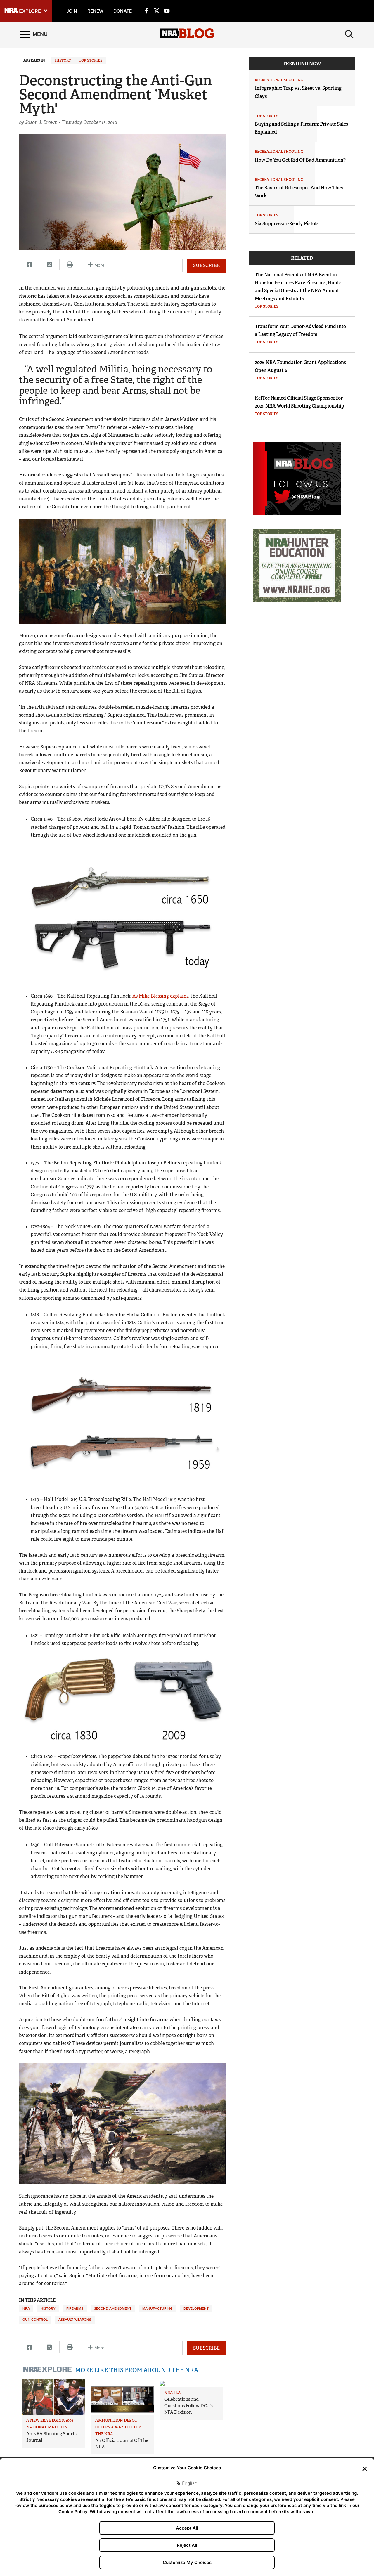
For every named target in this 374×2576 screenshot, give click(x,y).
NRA (26, 2308)
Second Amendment (113, 2308)
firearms (75, 2308)
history (48, 2308)
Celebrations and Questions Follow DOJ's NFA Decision (188, 2406)
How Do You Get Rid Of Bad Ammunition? (300, 160)
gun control (35, 2320)
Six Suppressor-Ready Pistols (287, 224)
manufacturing (157, 2308)
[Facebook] (146, 4)
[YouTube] (167, 4)
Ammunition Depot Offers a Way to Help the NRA (118, 2427)
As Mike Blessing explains (160, 996)
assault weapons (75, 2320)
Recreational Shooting (279, 80)
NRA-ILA (173, 2393)
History (63, 60)
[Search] (349, 34)
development (196, 2308)
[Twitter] (157, 4)
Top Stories (91, 60)
